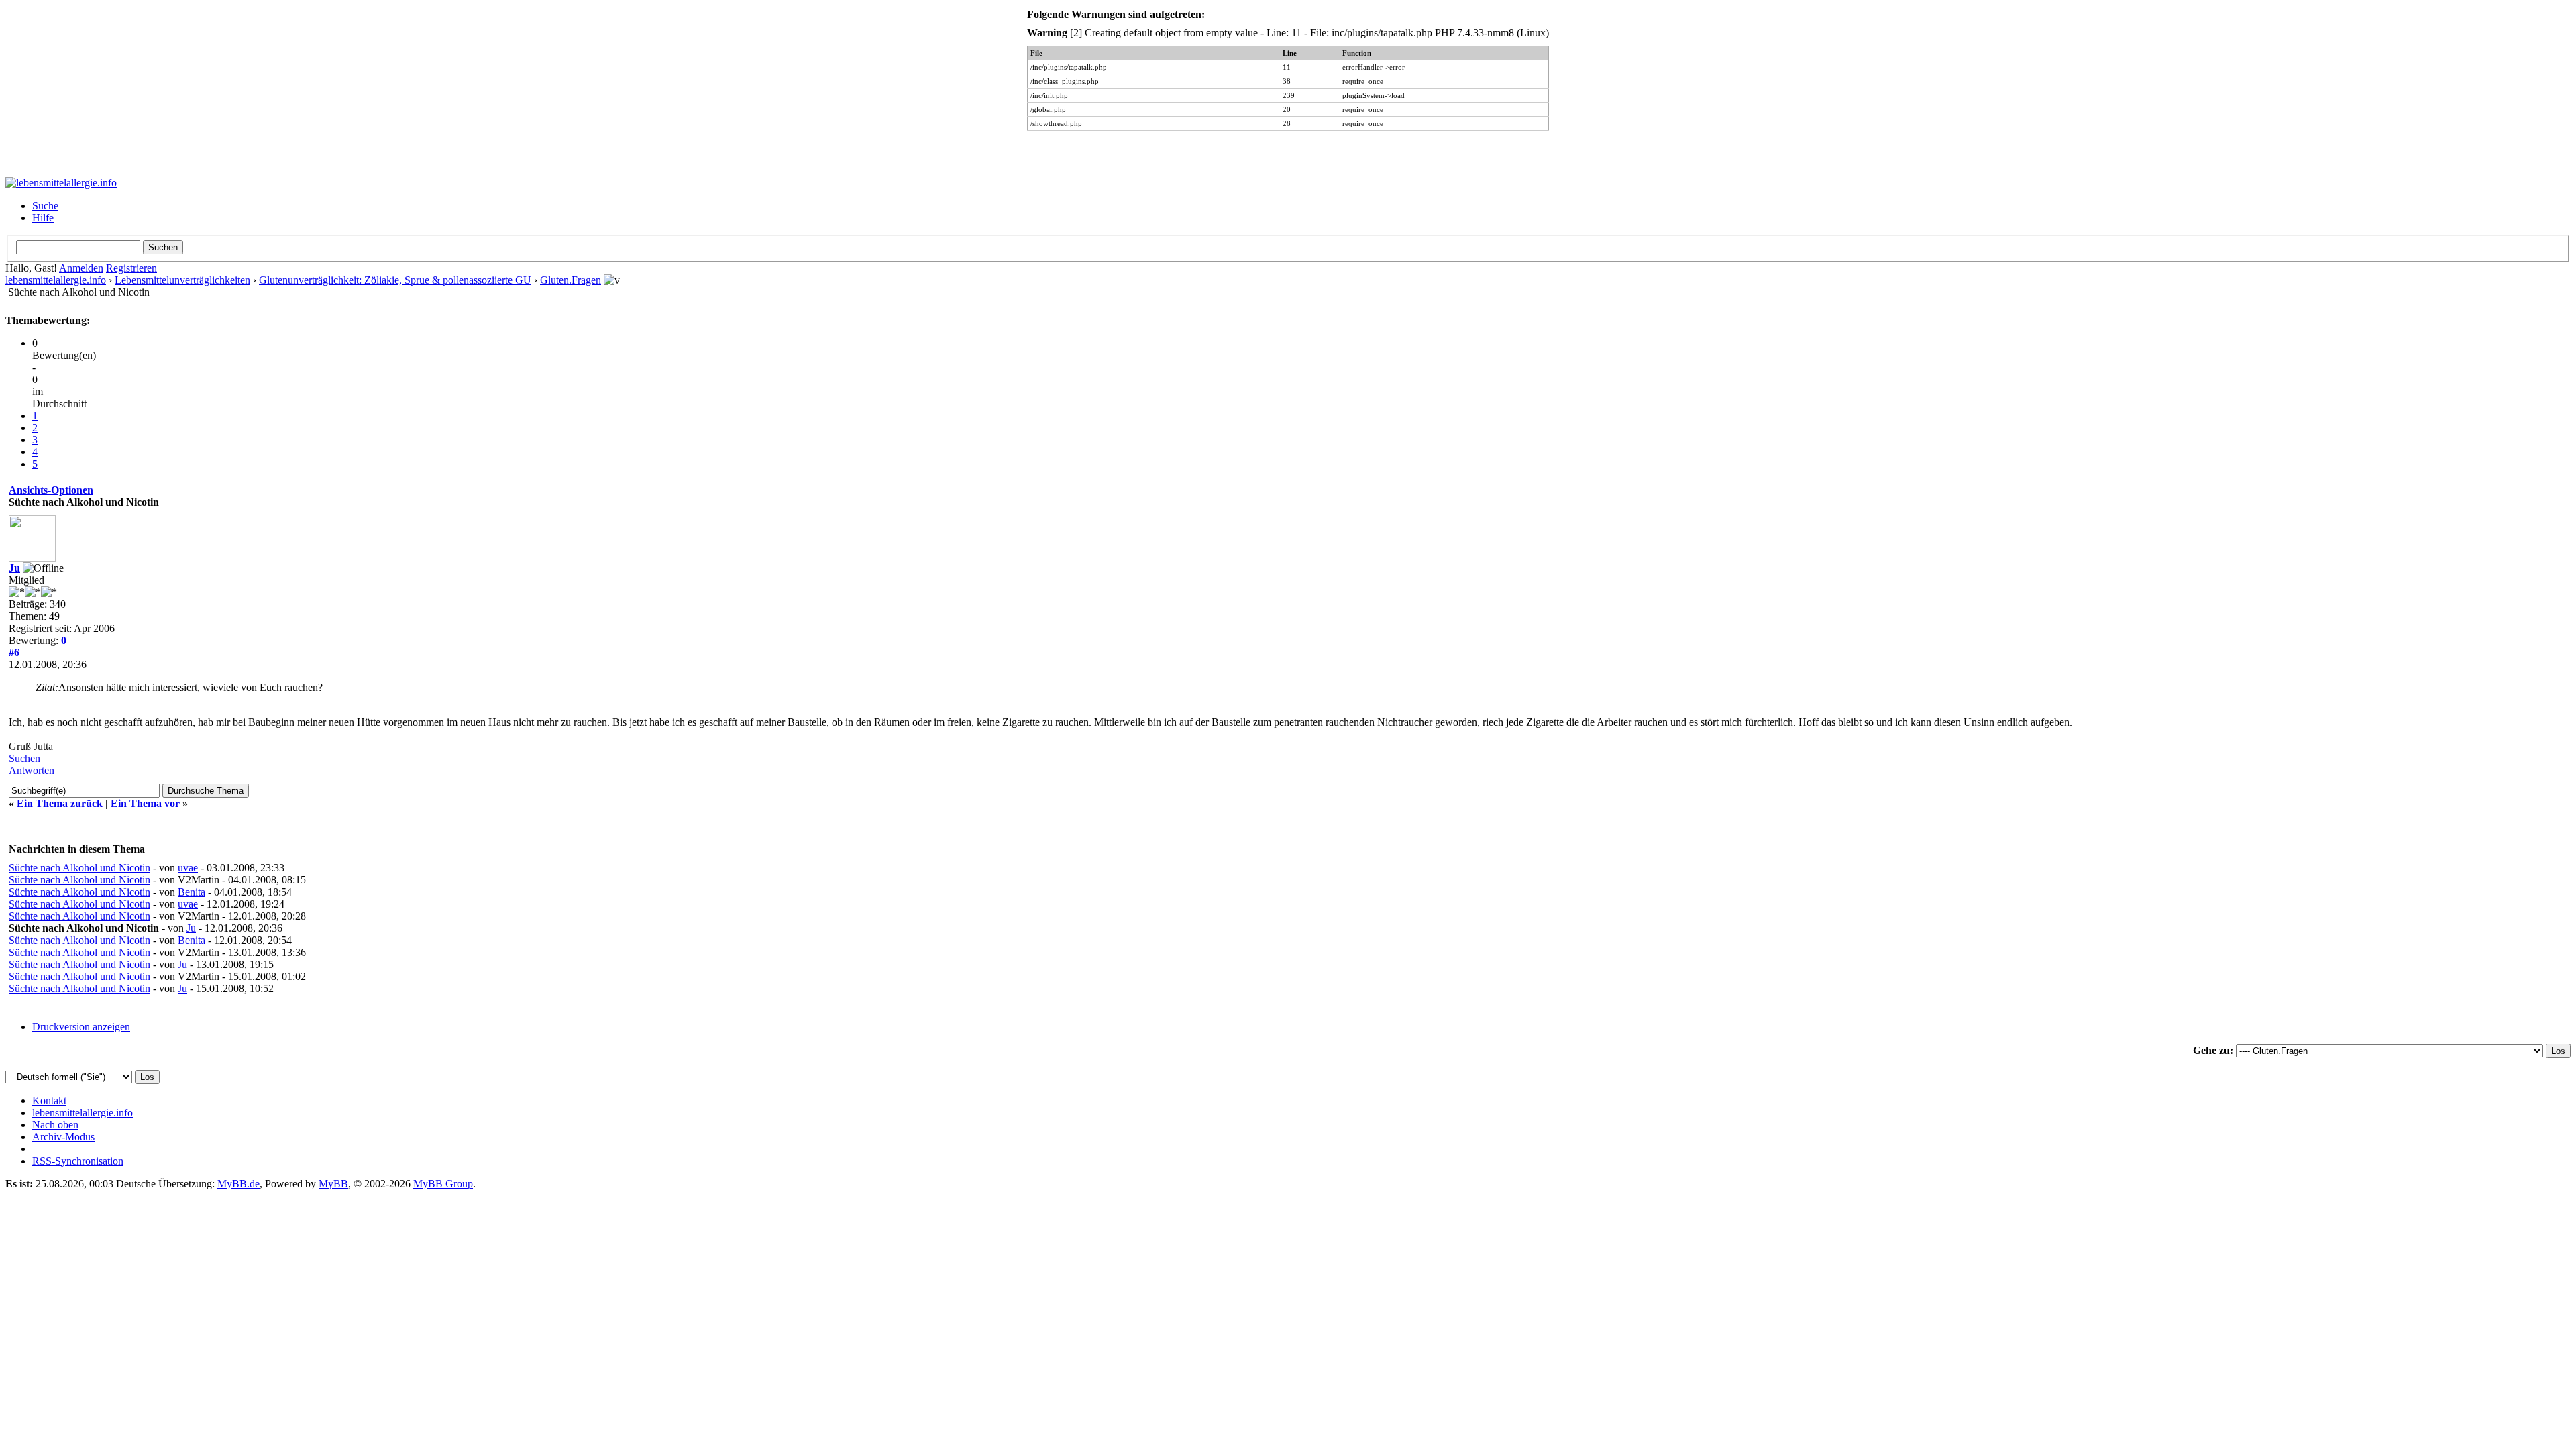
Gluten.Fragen (571, 280)
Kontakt (49, 1101)
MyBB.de (238, 1184)
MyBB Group (443, 1184)
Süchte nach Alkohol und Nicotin (79, 868)
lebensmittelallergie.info (56, 280)
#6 (14, 652)
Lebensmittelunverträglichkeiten (182, 280)
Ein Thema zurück (60, 803)
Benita (192, 892)
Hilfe (43, 218)
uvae (188, 868)
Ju (14, 568)
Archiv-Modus (63, 1137)
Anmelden (81, 268)
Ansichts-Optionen (51, 490)
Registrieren (131, 268)
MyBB (333, 1184)
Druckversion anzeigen (81, 1027)
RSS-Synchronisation (78, 1161)
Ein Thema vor (145, 803)
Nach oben (55, 1125)
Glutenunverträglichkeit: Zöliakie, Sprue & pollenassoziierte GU (395, 280)
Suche (45, 206)
